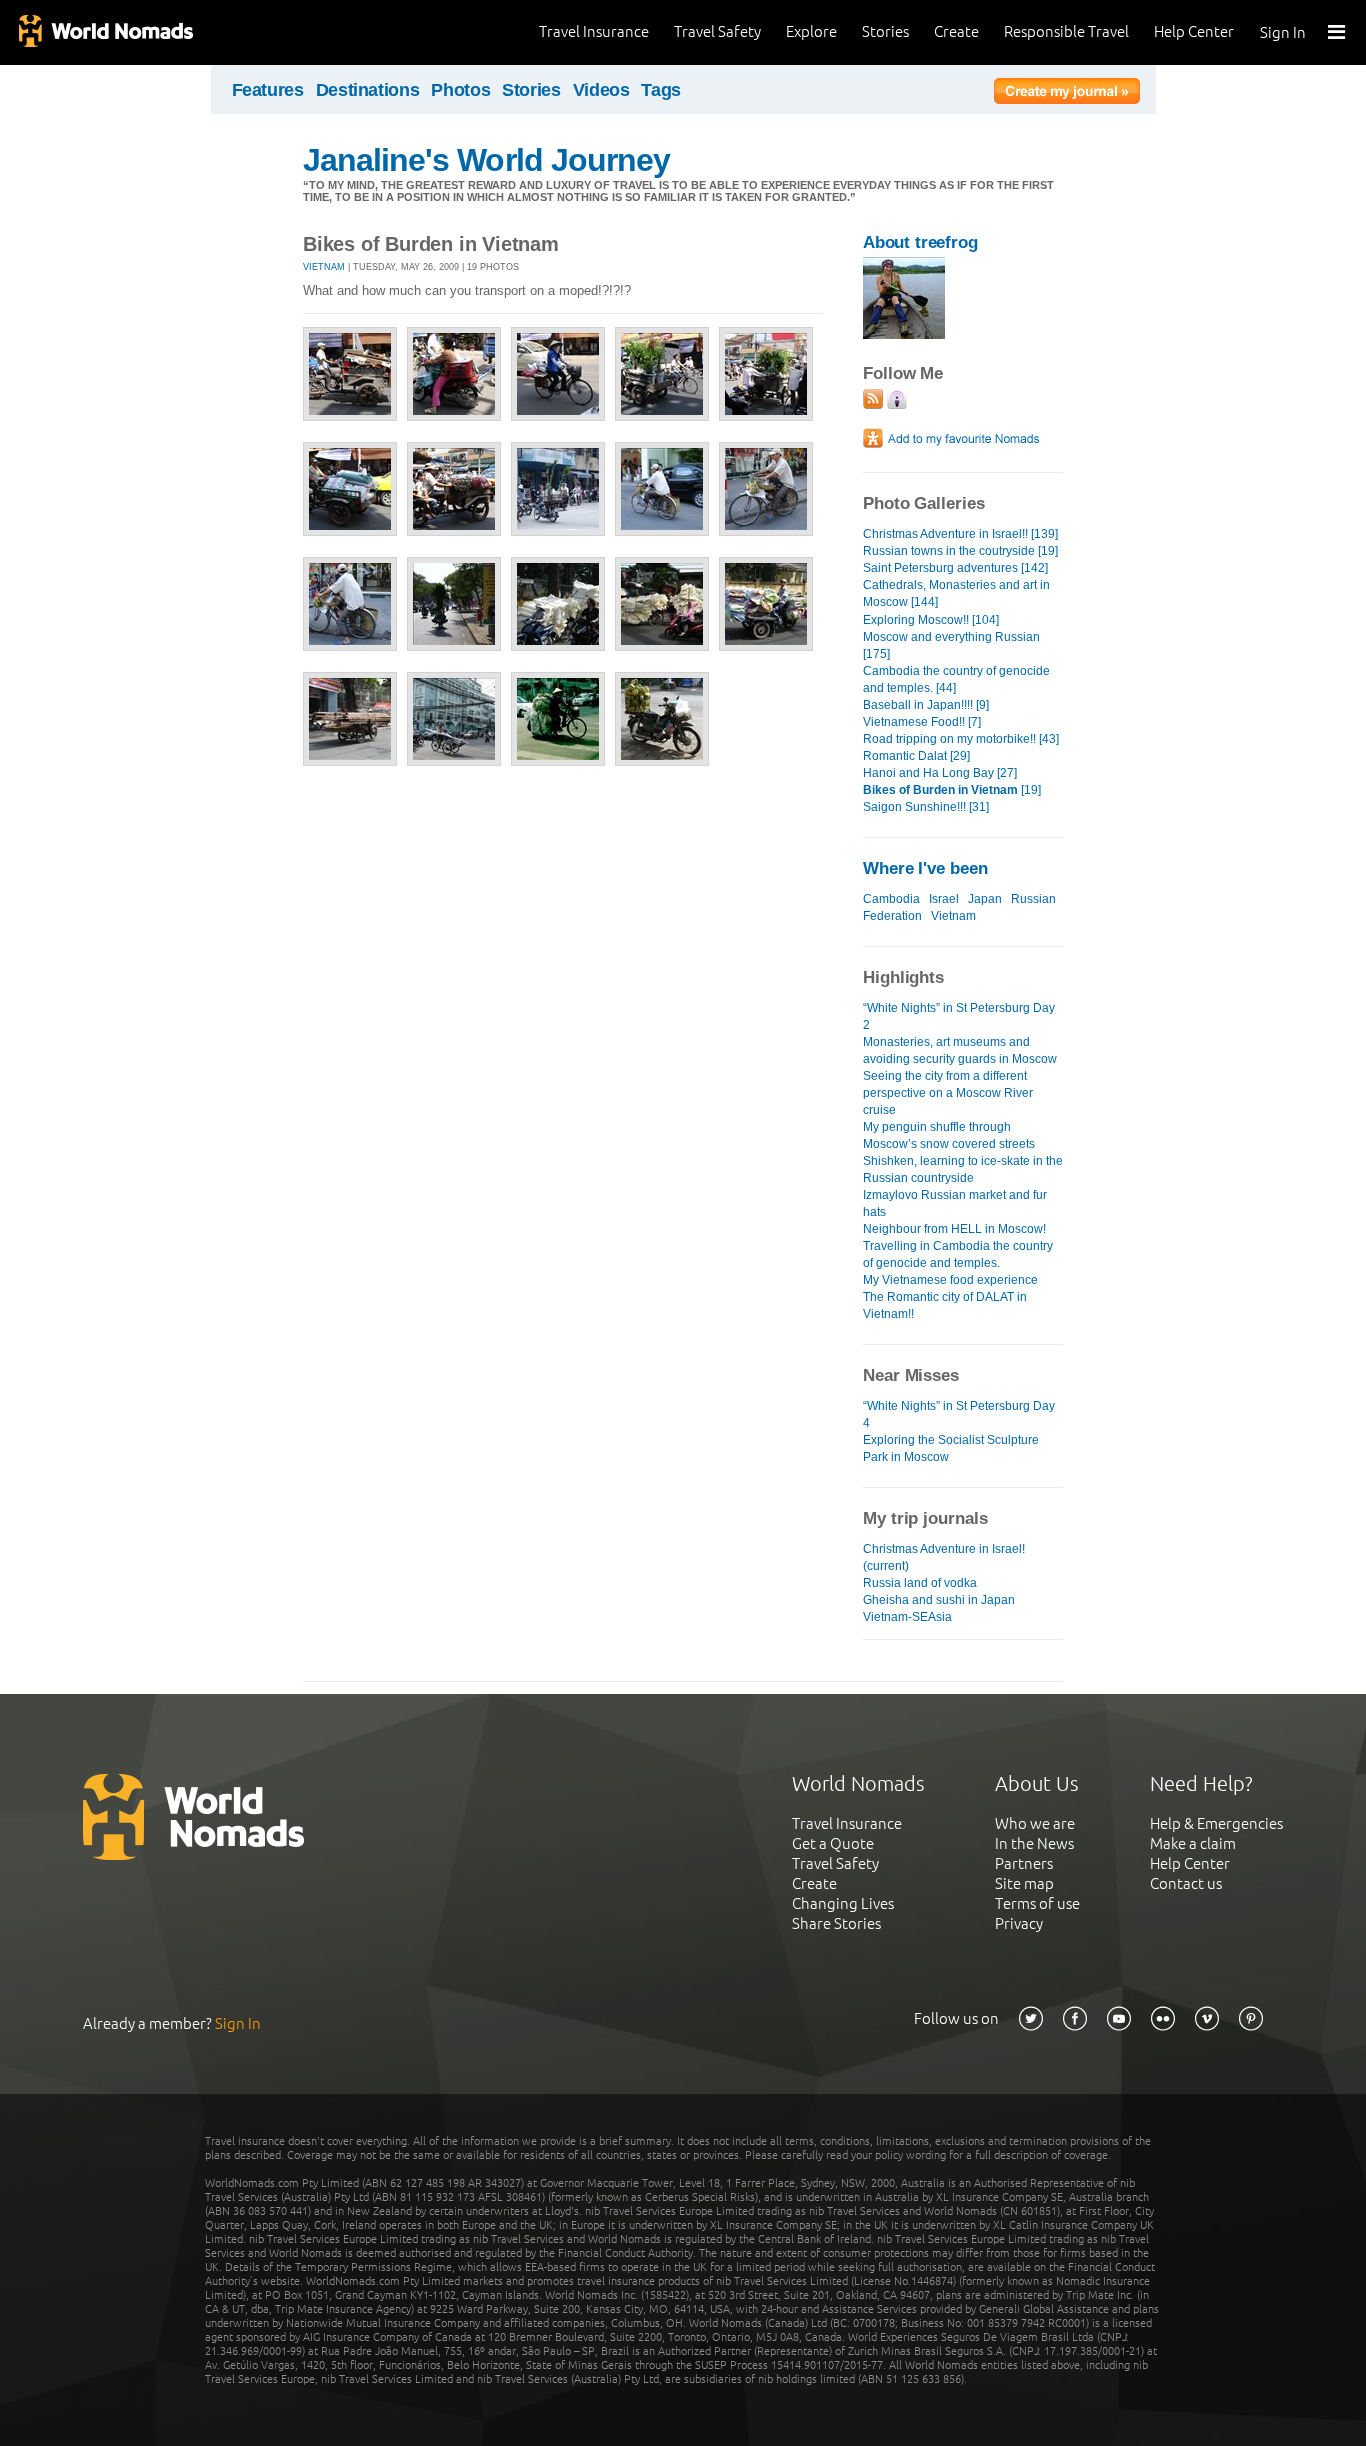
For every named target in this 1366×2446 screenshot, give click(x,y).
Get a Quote (833, 1843)
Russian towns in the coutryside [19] (960, 551)
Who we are (1035, 1823)
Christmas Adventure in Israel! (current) (944, 1557)
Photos (460, 90)
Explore (811, 31)
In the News (1034, 1843)
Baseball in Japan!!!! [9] (926, 705)
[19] (952, 790)
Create (956, 31)
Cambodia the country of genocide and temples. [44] (956, 679)
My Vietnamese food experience (950, 1280)
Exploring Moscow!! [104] (931, 620)
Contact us (1186, 1883)
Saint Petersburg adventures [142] (955, 568)
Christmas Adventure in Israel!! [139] (960, 534)
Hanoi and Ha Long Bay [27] (940, 773)
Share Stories (836, 1923)
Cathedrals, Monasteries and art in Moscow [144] (956, 593)
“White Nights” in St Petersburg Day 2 (959, 1016)
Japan (985, 899)
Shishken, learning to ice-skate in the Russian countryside (963, 1169)
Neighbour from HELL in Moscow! (954, 1229)
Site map (1024, 1883)
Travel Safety (717, 31)
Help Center (1194, 31)
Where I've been (925, 868)
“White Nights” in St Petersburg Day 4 (959, 1414)
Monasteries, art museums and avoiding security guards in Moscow (960, 1050)
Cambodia (891, 899)
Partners (1024, 1863)
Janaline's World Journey (486, 160)
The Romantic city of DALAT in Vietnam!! (945, 1305)
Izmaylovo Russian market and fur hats (955, 1203)
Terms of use (1037, 1903)
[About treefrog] (904, 334)
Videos (601, 90)
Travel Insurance (594, 31)
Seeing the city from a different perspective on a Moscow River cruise (948, 1093)
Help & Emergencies (1216, 1823)
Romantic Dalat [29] (916, 756)
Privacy (1019, 1923)
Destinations (368, 90)
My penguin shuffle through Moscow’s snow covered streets (949, 1135)
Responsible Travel (1066, 31)
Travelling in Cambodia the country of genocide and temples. (958, 1254)
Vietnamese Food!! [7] (922, 722)
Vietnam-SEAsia (907, 1617)
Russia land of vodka (920, 1583)
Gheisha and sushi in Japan (939, 1600)
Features (268, 90)
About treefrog (920, 242)
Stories (885, 31)
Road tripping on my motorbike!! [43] (961, 739)
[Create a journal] (1067, 94)
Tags (661, 90)
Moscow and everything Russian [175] (951, 645)
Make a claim (1193, 1843)
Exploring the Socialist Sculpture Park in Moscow (951, 1448)
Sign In (1283, 32)
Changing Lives (843, 1903)
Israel (944, 899)
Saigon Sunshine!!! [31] (926, 807)
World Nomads (105, 32)
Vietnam (324, 267)
